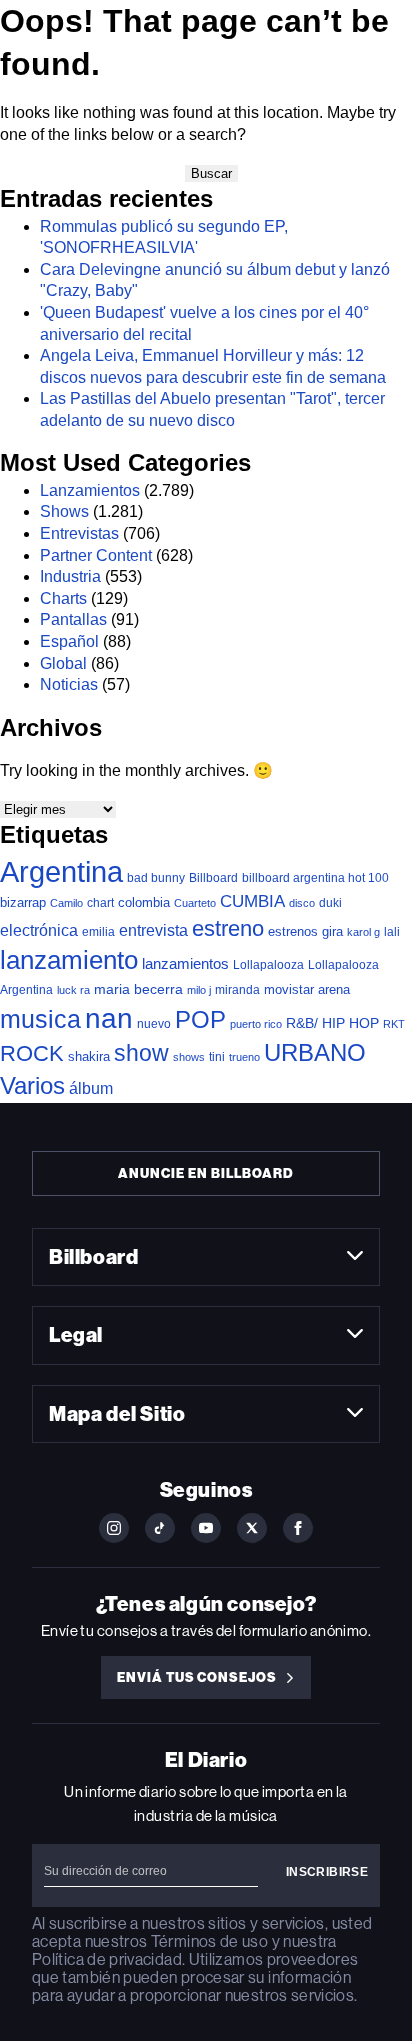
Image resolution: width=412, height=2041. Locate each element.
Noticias (69, 684)
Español (69, 641)
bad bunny (156, 878)
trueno (244, 1057)
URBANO (315, 1052)
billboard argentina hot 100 (315, 878)
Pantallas (73, 619)
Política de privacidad (107, 1959)
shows (189, 1057)
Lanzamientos (90, 490)
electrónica (39, 930)
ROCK (32, 1053)
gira (332, 931)
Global (63, 663)
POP (200, 1019)
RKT (394, 1024)
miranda (237, 990)
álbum (91, 1088)
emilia (98, 932)
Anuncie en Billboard (205, 1173)
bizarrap (23, 902)
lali (392, 932)
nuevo (154, 1024)
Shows (64, 511)
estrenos (293, 931)
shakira (89, 1056)
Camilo (66, 903)
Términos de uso (209, 1941)
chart (100, 902)
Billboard (213, 877)
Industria (70, 576)
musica (40, 1019)
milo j (199, 990)
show (141, 1053)
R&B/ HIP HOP (332, 1023)
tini (217, 1056)
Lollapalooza (268, 965)
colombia (144, 902)
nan (109, 1018)
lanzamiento (69, 960)
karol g (363, 932)
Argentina (61, 871)
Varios (32, 1085)
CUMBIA (252, 901)
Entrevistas (79, 533)
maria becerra (138, 989)
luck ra (73, 990)
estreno (228, 928)
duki (330, 903)
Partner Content (96, 555)
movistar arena (307, 989)
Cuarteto (195, 903)
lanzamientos (185, 963)
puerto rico (256, 1024)
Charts (63, 598)
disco (302, 903)
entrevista (153, 930)
